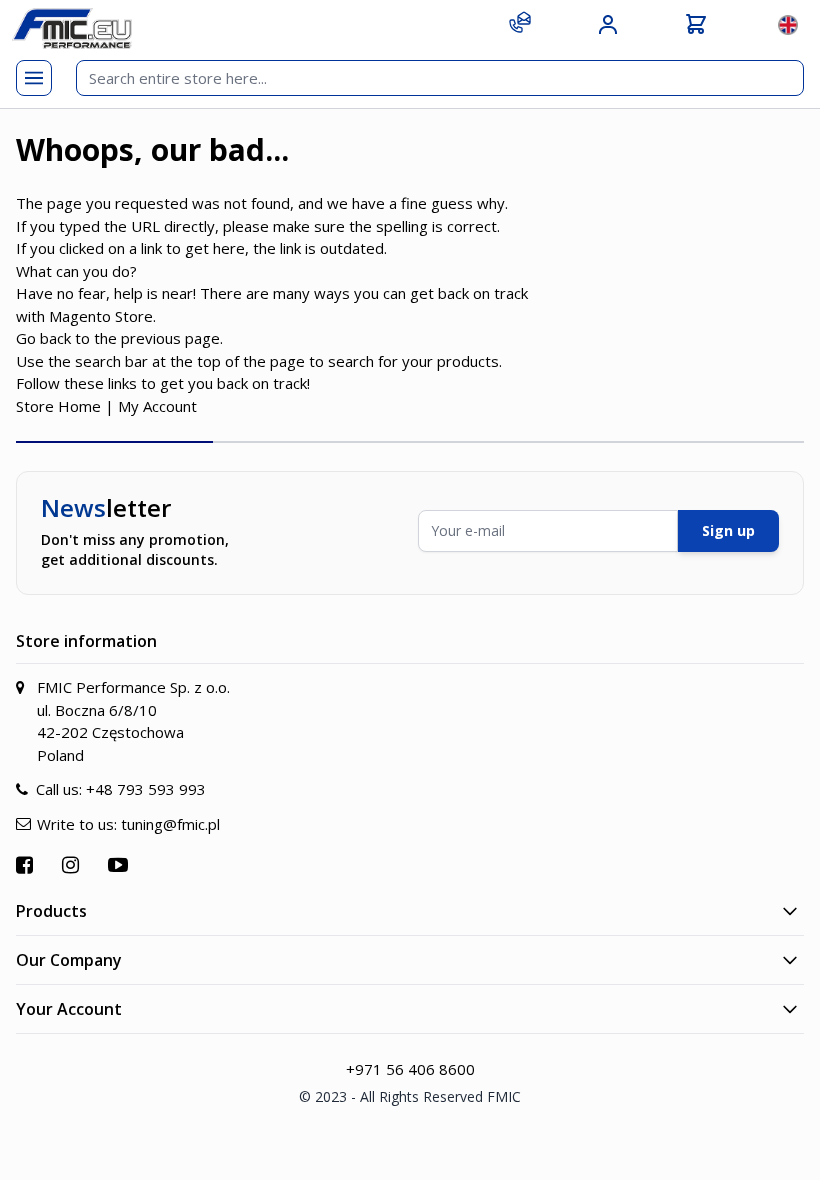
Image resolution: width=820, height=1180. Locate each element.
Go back (43, 338)
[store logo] (72, 28)
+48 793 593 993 (146, 789)
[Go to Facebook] (27, 864)
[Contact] (520, 22)
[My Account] (608, 25)
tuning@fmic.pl (170, 824)
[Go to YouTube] (120, 864)
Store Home (58, 406)
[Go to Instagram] (73, 864)
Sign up (728, 530)
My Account (157, 406)
